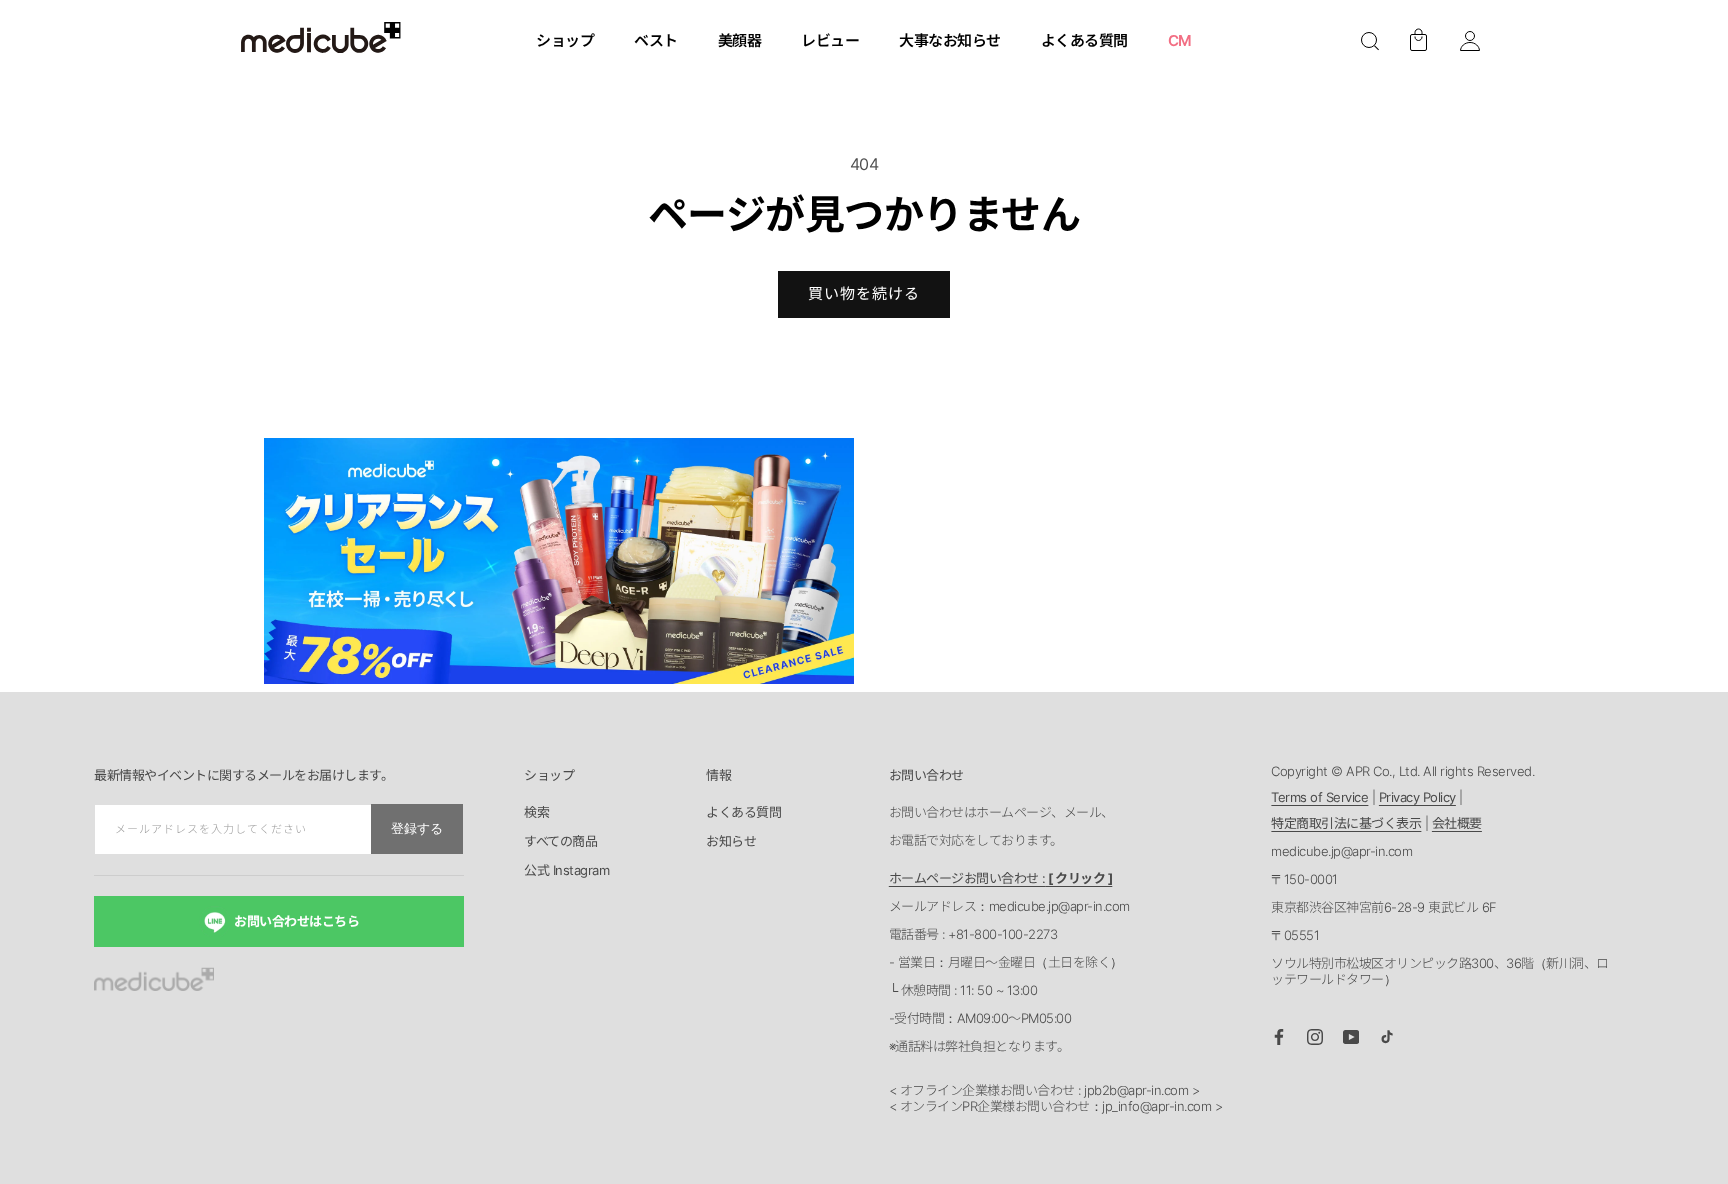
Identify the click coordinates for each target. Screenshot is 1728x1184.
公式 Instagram (566, 871)
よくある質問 (743, 813)
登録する (417, 828)
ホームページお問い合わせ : (1001, 878)
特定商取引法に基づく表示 (1346, 823)
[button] (1370, 41)
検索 (536, 813)
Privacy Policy (1417, 797)
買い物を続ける (864, 293)
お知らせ (731, 842)
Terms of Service (1319, 797)
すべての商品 (560, 842)
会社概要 (1457, 823)
